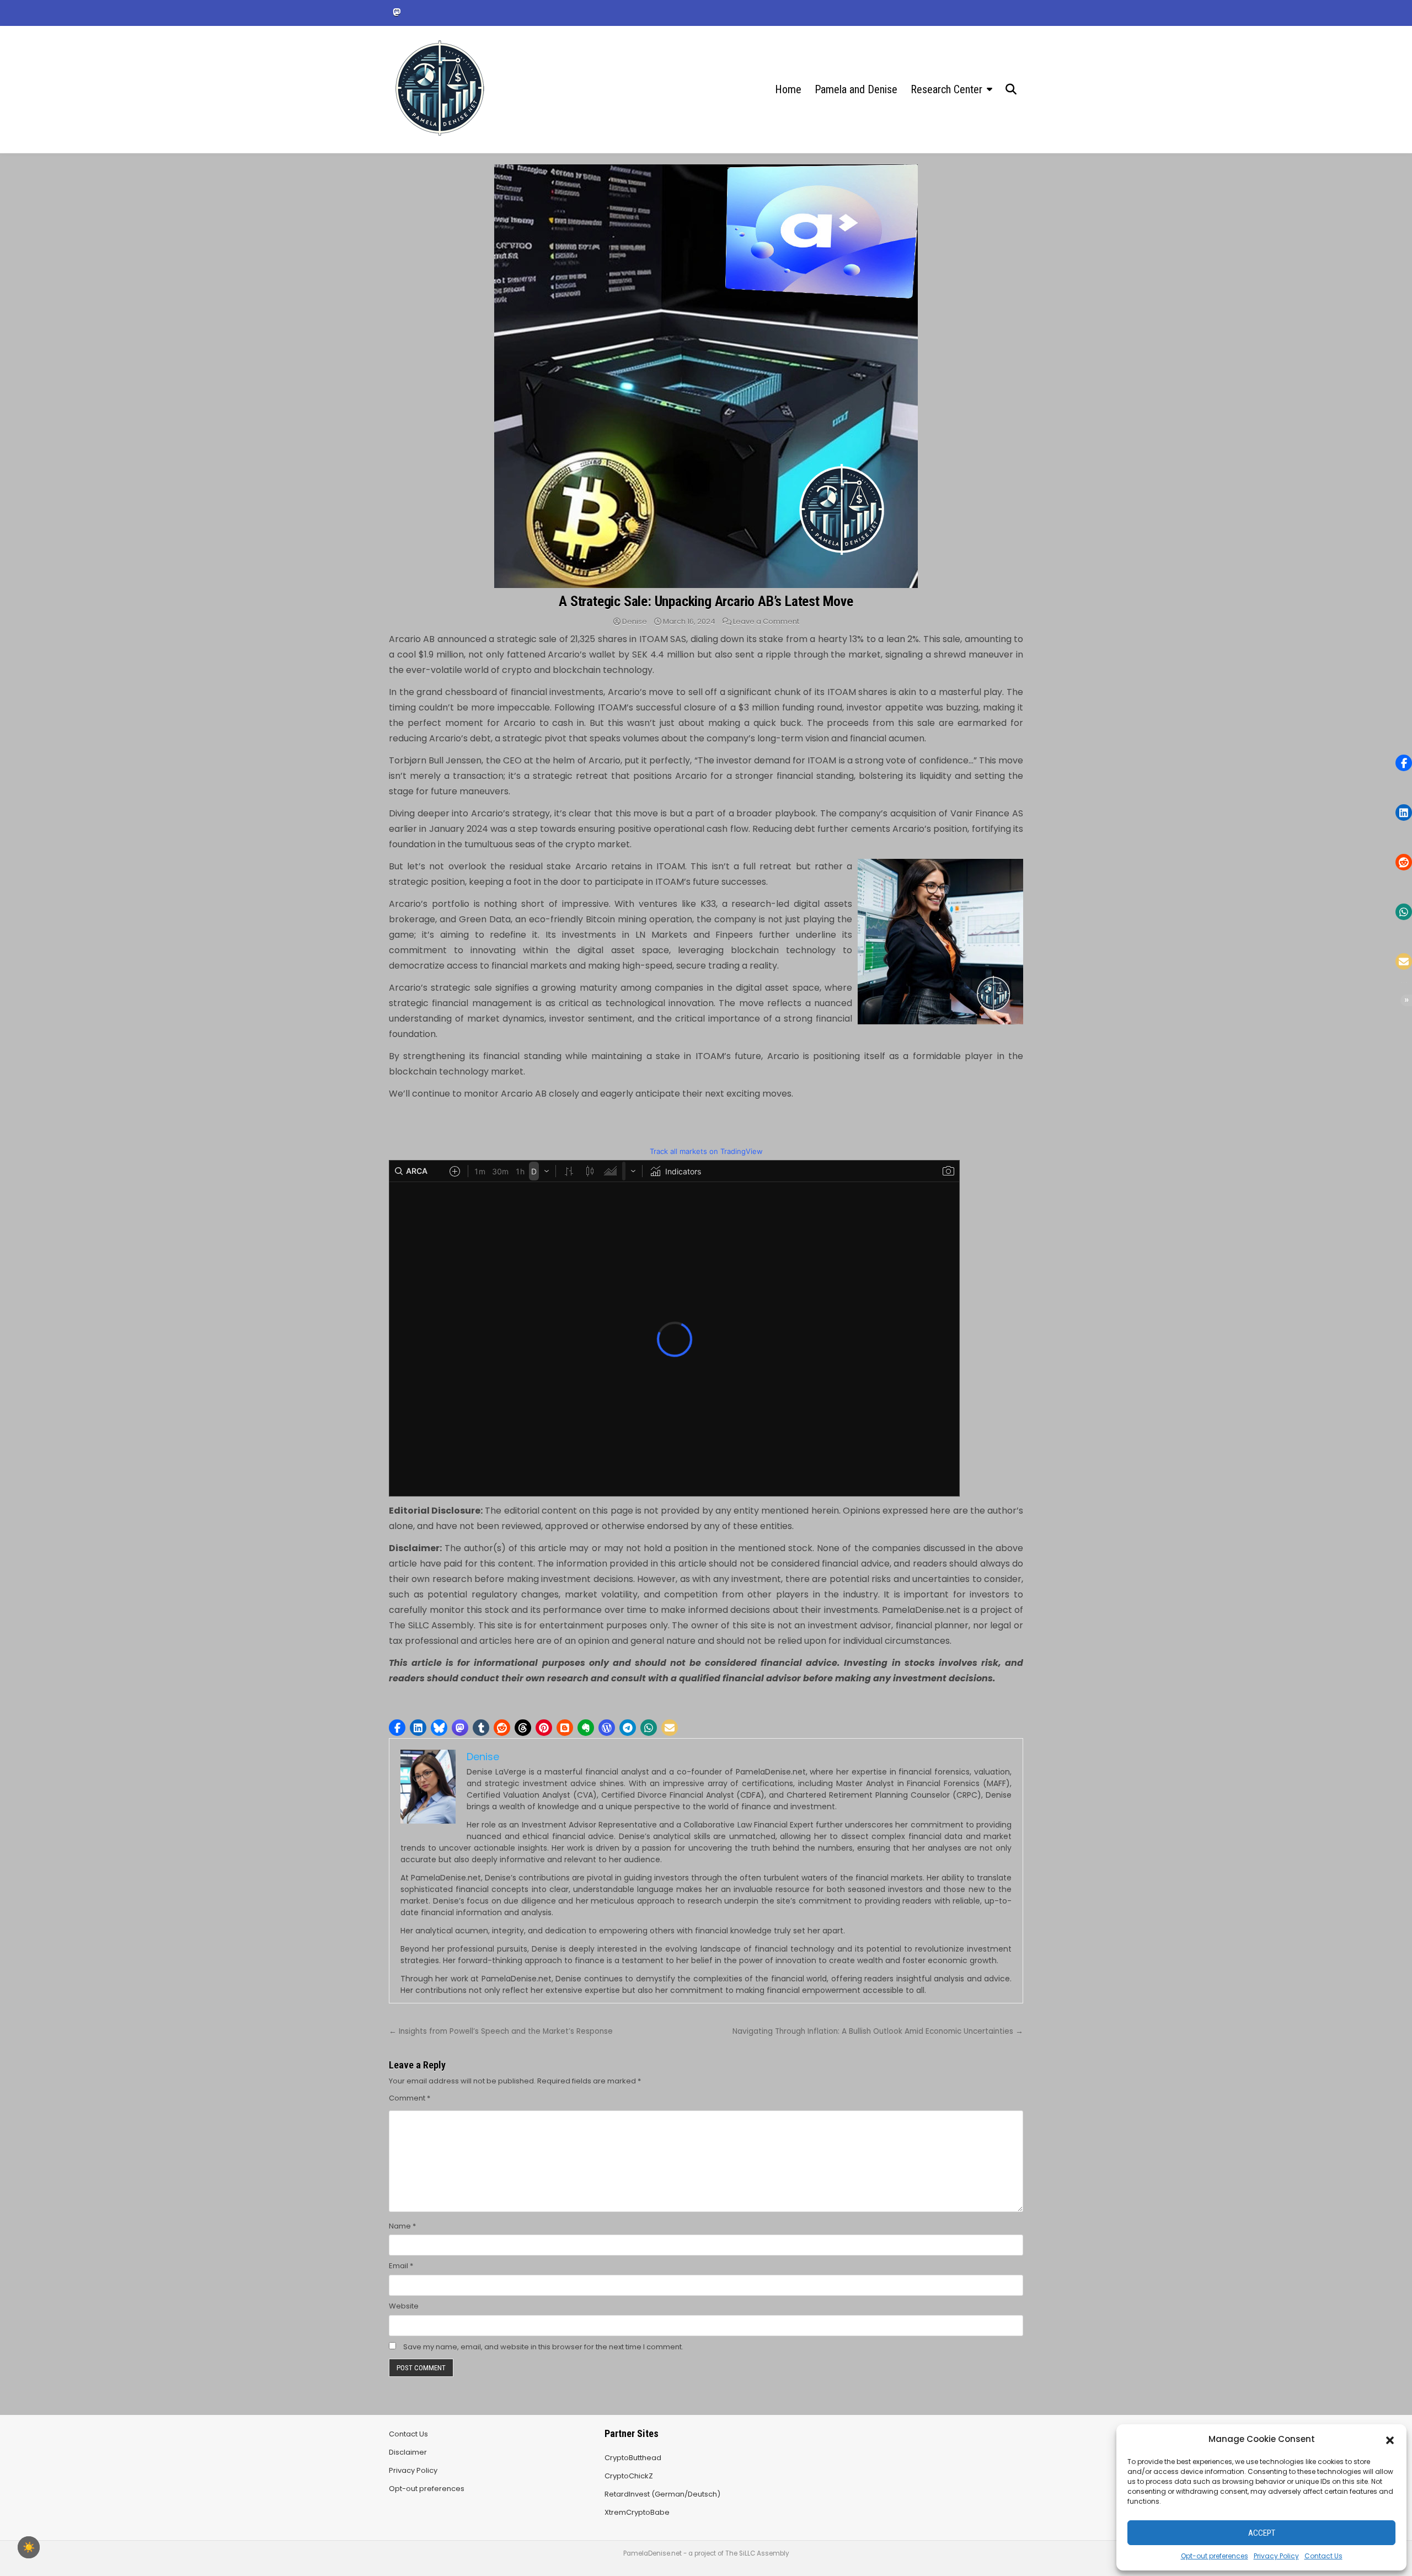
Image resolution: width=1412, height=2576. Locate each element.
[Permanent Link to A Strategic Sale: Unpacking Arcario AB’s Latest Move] (706, 376)
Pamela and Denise (856, 89)
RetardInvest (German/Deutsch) (662, 2494)
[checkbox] (29, 2547)
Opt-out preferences (1215, 2556)
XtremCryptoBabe (637, 2512)
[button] (1390, 2439)
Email (401, 2266)
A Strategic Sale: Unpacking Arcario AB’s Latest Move (706, 601)
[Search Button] (1011, 89)
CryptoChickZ (629, 2476)
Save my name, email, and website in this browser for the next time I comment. (543, 2347)
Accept (1262, 2533)
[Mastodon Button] (397, 12)
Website (404, 2306)
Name (402, 2226)
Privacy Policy (1276, 2556)
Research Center (946, 89)
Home (788, 89)
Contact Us (1323, 2556)
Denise (635, 621)
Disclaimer (408, 2452)
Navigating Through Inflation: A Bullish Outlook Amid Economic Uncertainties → (878, 2031)
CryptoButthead (633, 2458)
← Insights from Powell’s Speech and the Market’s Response (501, 2031)
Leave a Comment (766, 621)
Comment (410, 2098)
